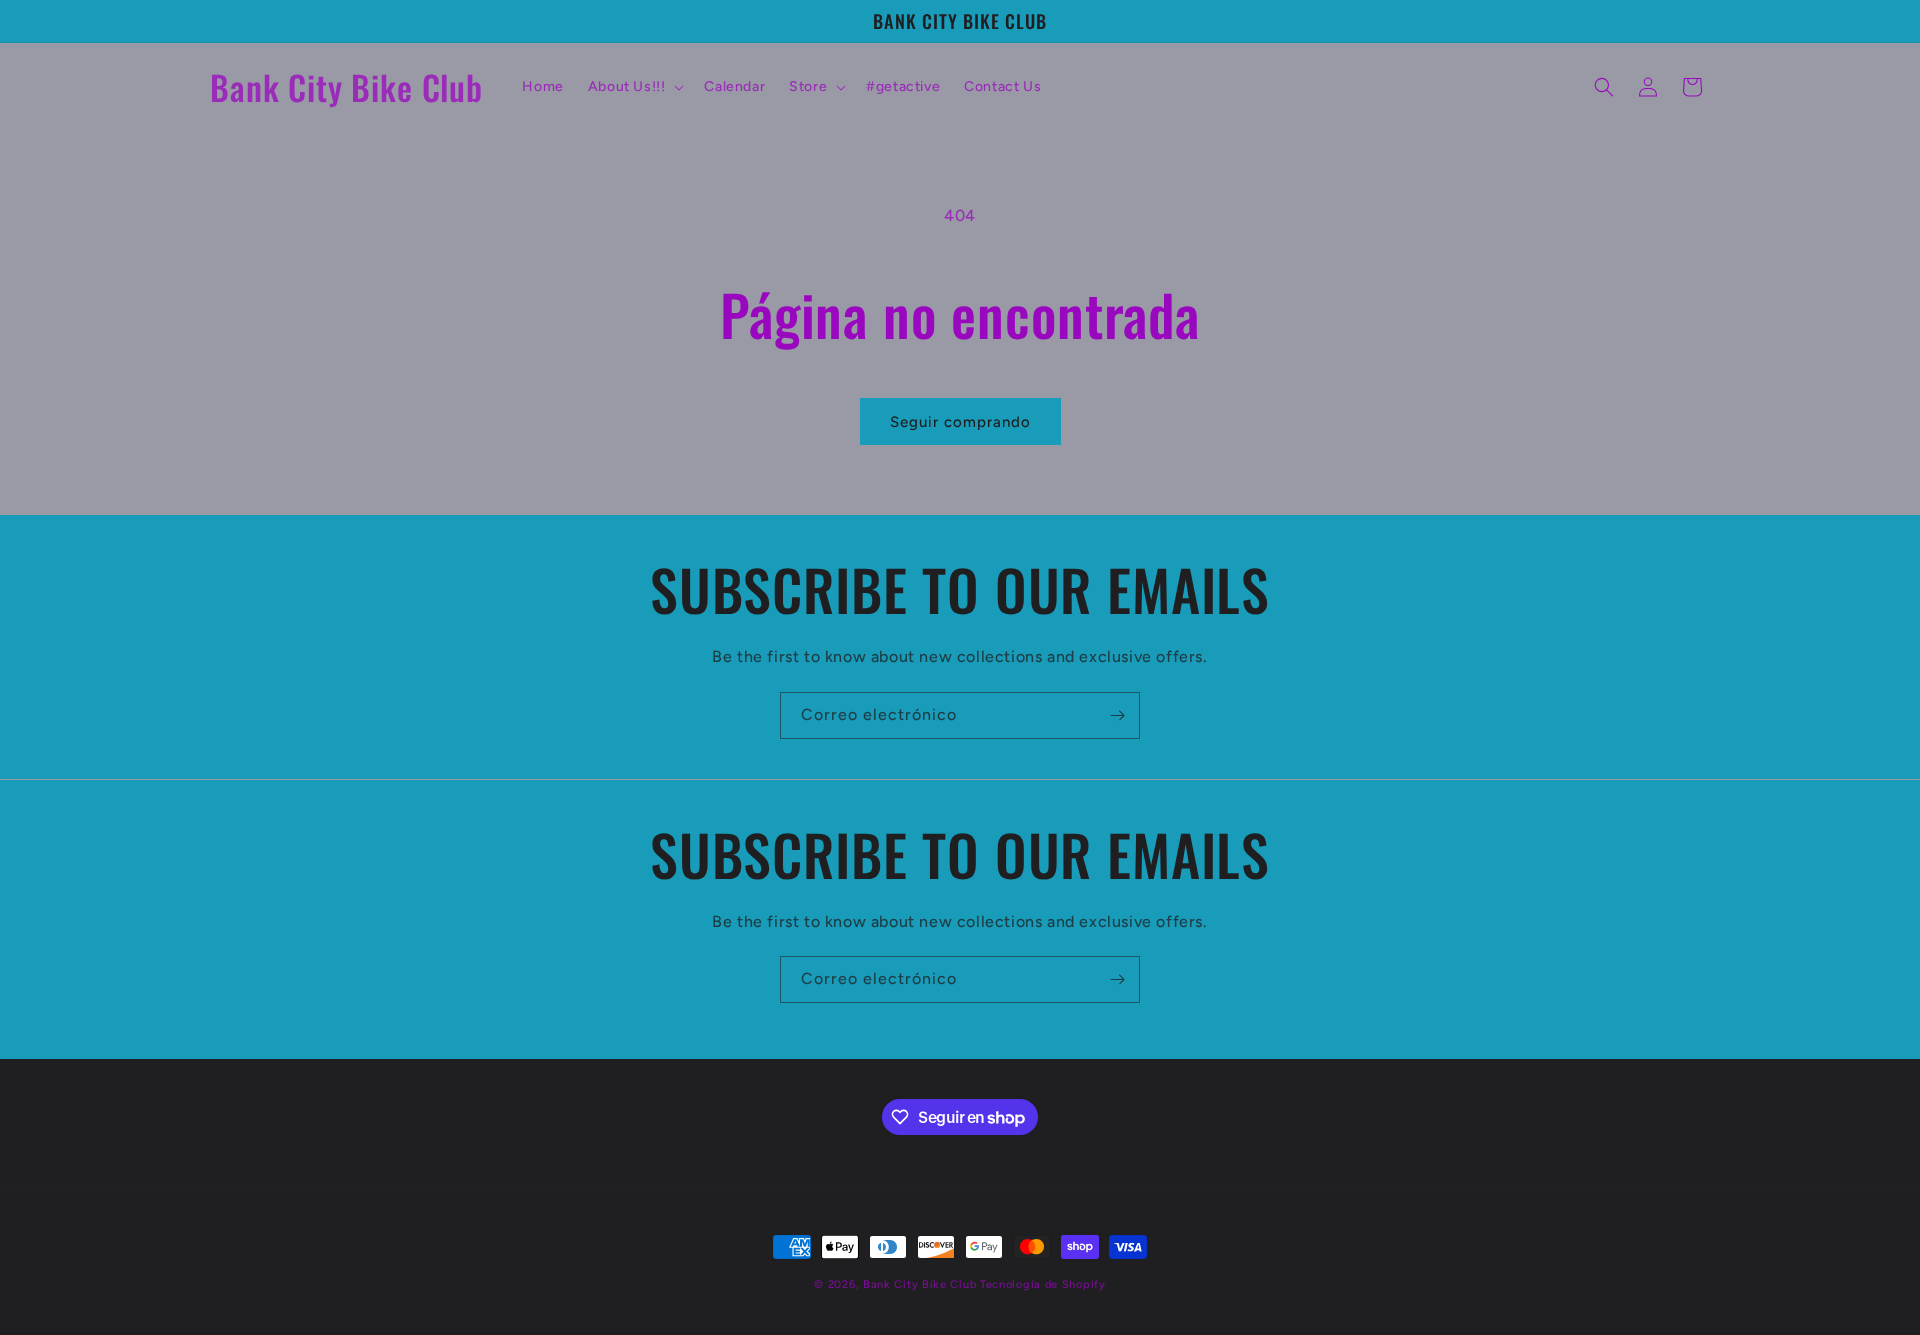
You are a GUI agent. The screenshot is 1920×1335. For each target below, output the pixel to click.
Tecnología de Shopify (1043, 1284)
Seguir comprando (960, 422)
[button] (634, 87)
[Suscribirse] (1117, 715)
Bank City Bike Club (919, 1284)
